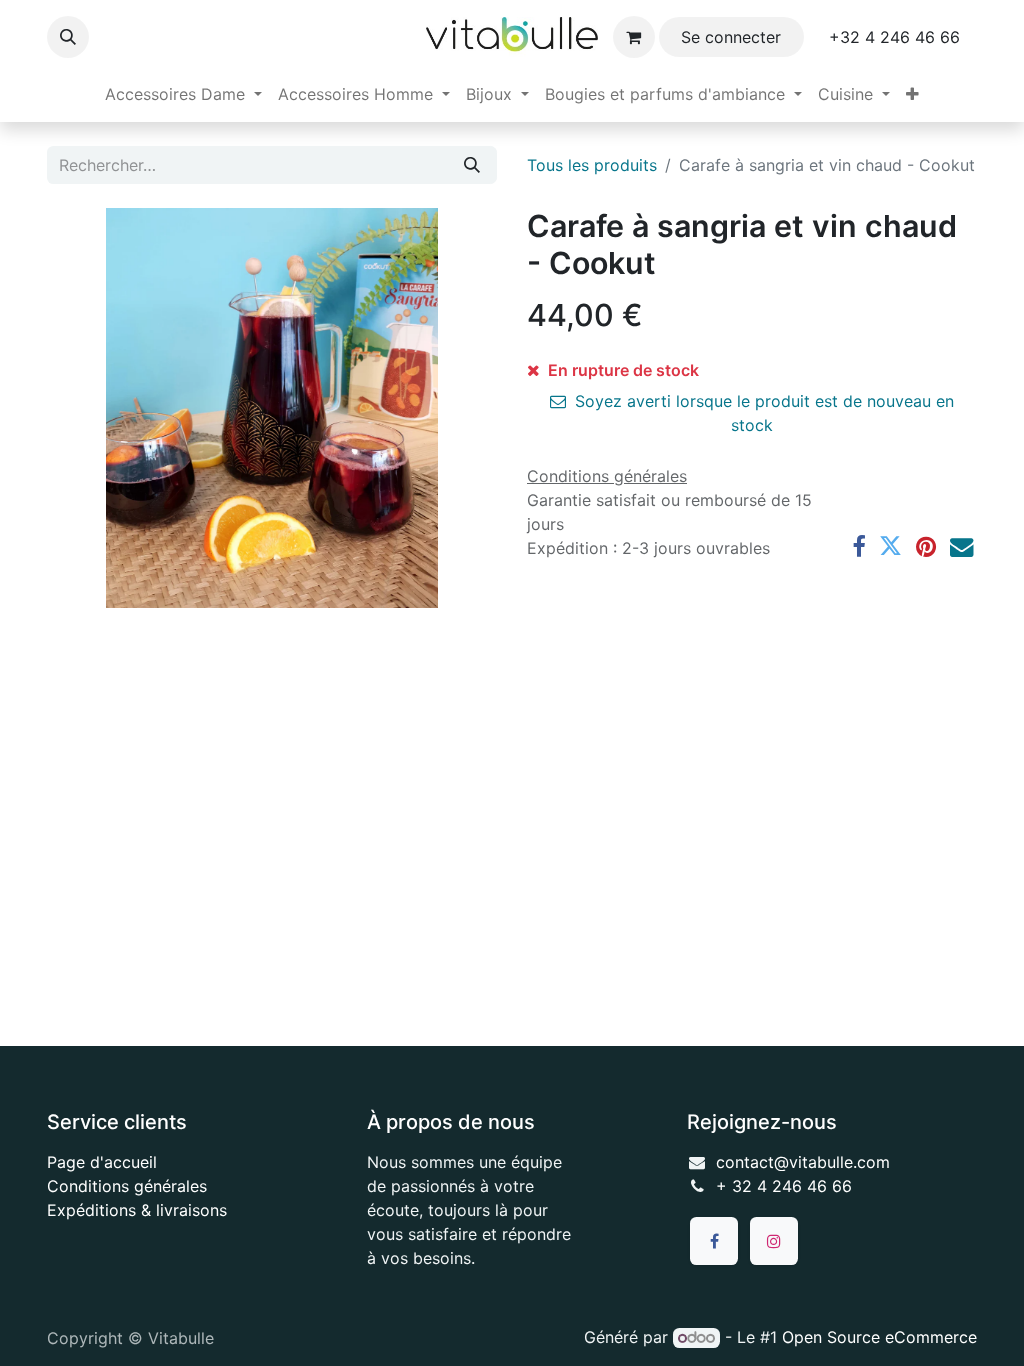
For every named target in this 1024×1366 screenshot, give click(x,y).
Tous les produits (592, 165)
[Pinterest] (926, 546)
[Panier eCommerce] (634, 37)
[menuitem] (183, 94)
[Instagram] (774, 1241)
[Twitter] (890, 546)
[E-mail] (961, 546)
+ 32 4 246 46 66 (784, 1186)
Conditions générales (127, 1186)
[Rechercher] (472, 165)
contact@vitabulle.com (803, 1162)
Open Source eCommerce (879, 1337)
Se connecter (731, 37)
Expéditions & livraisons (137, 1210)
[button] (68, 37)
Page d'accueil (102, 1162)
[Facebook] (858, 546)
